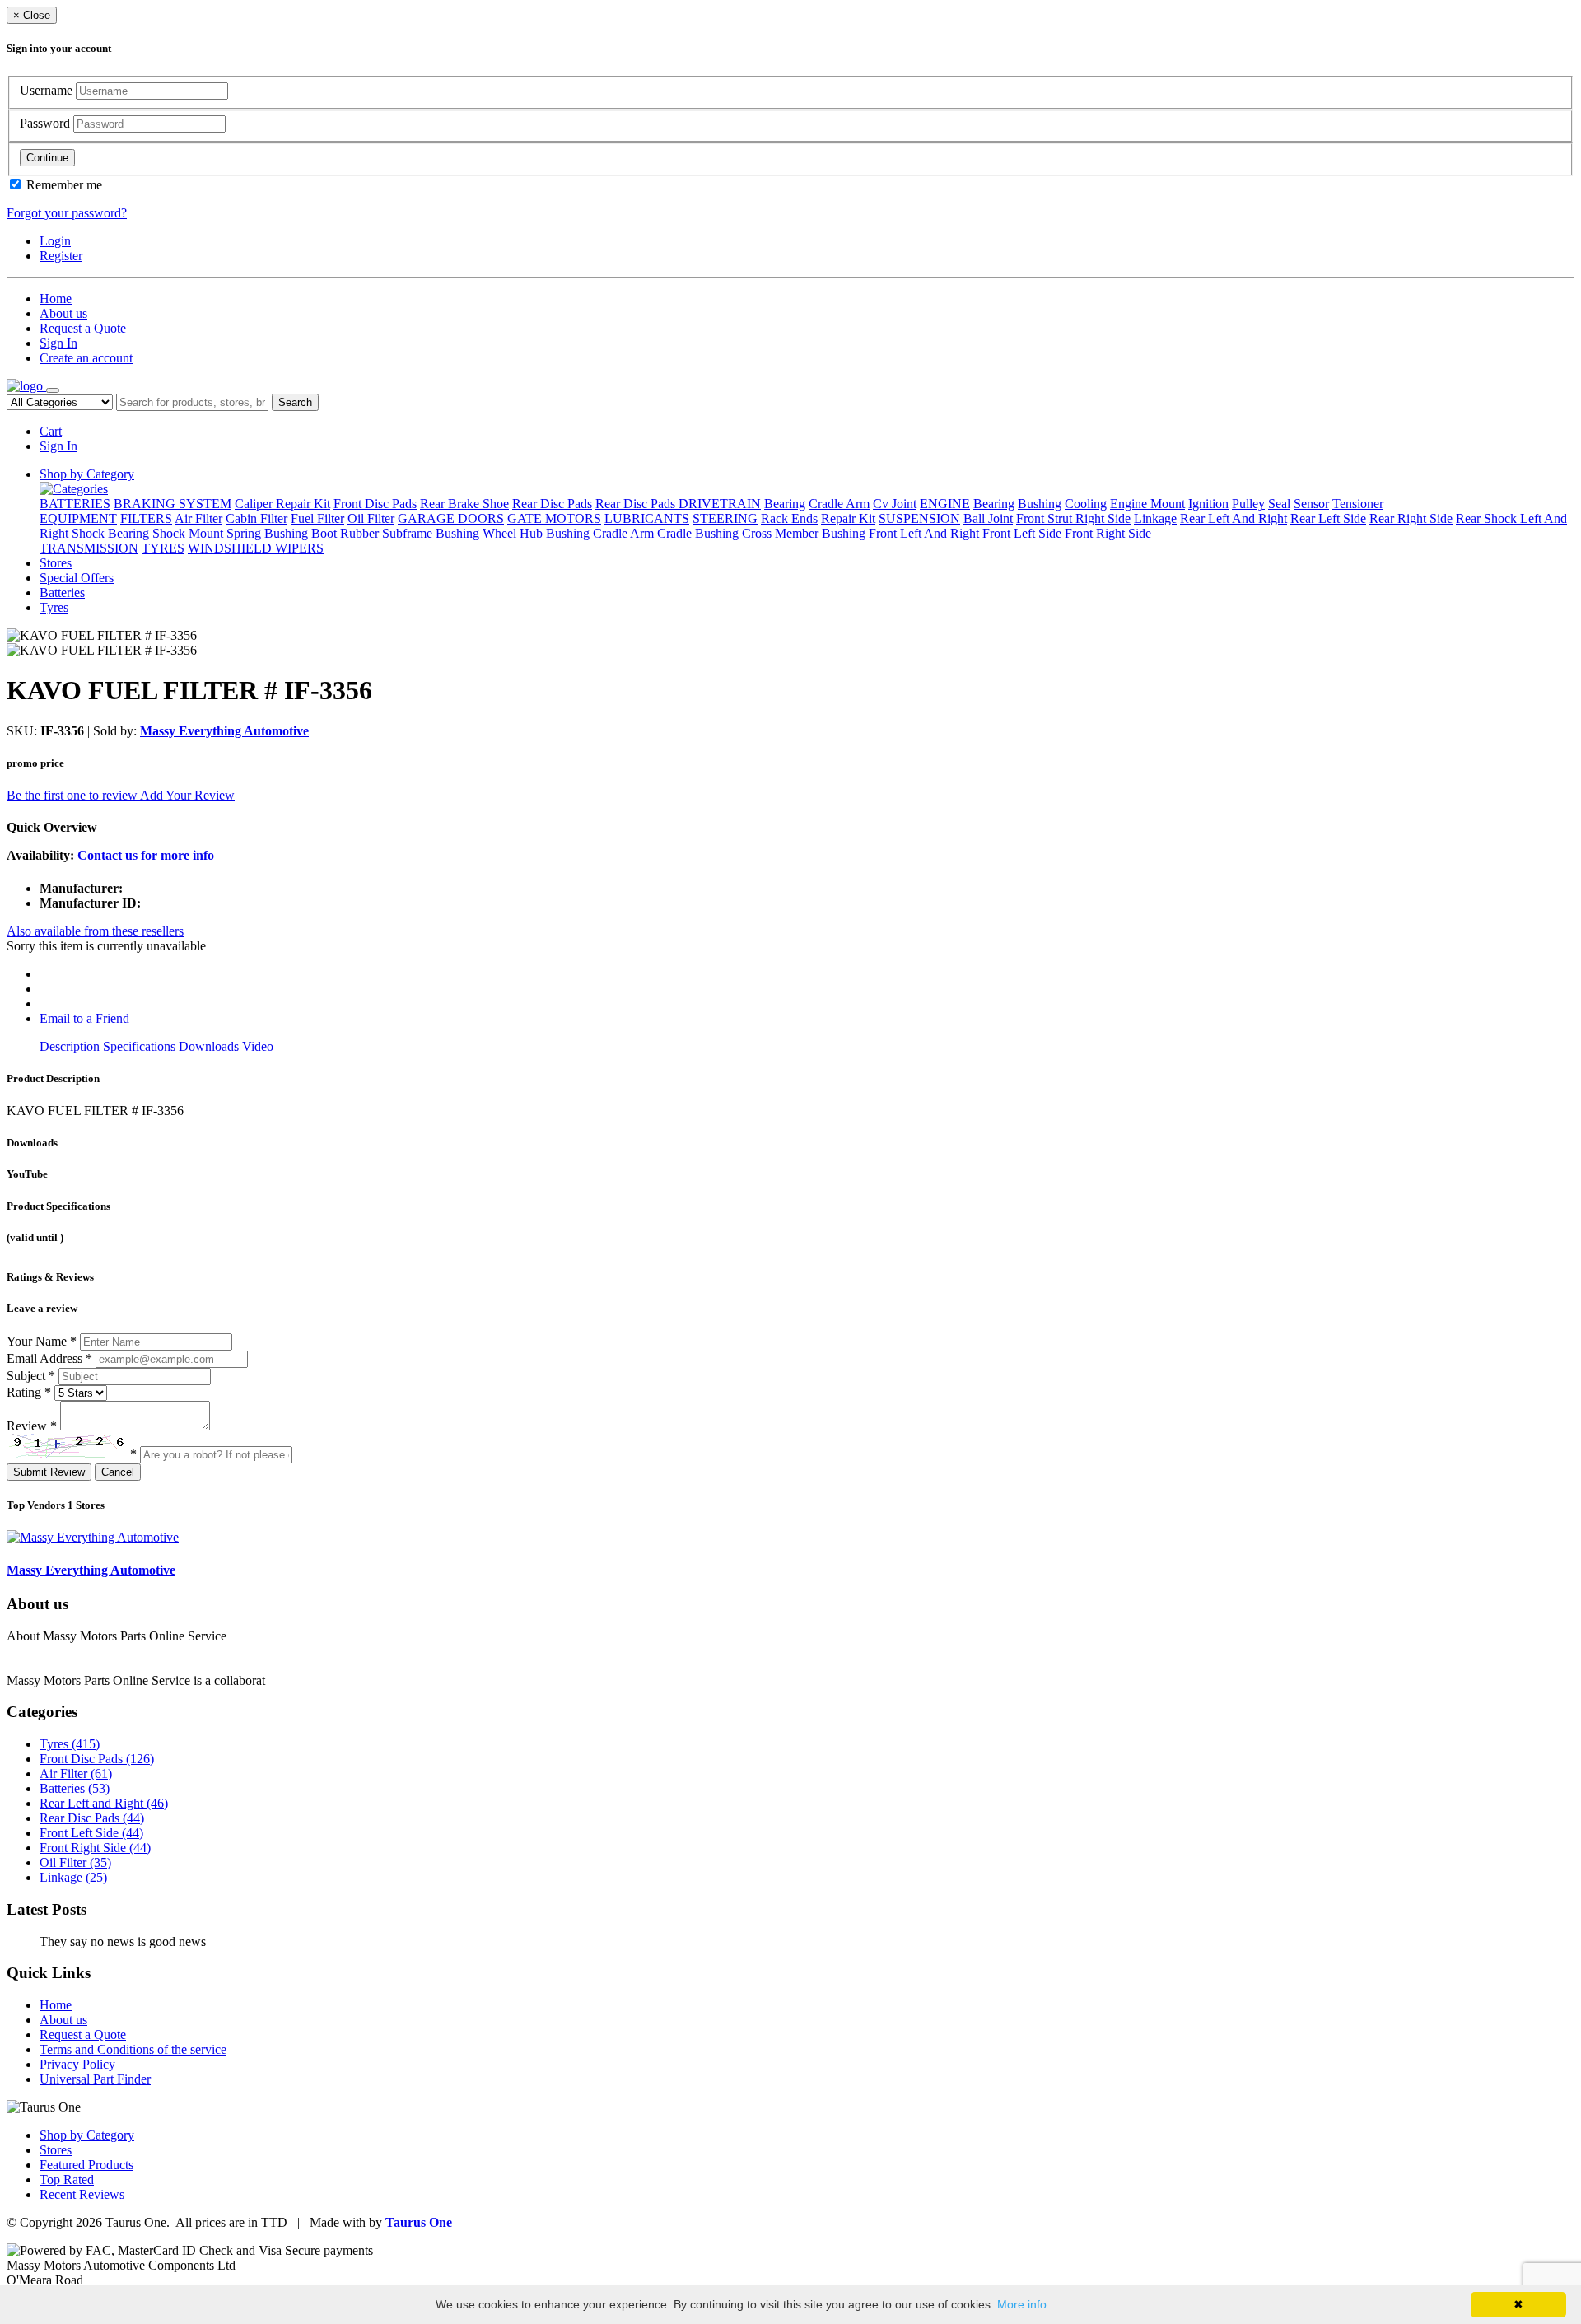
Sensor (1311, 504)
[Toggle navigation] (53, 390)
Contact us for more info (146, 855)
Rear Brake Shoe (464, 504)
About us (63, 313)
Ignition (1208, 504)
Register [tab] (61, 256)
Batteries (62, 593)
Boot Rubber (345, 533)
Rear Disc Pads (552, 504)
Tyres (54, 607)
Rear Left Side (1328, 518)
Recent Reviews (82, 2194)
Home (56, 299)
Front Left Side (1022, 533)
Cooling (1086, 504)
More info (1022, 2304)
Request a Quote (83, 328)
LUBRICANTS (647, 518)
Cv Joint (895, 504)
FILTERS (146, 518)
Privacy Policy (77, 2064)
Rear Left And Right (1234, 518)
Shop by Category (87, 474)
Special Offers (77, 578)
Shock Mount (188, 533)
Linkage (1155, 518)
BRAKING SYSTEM (173, 504)
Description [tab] (71, 1046)
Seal (1279, 504)
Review (32, 1426)
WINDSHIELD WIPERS (256, 548)
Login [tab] (55, 241)
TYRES (163, 548)
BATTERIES (75, 504)
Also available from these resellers (95, 931)
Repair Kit (848, 518)
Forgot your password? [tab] (67, 213)
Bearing (785, 504)
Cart (51, 431)
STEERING (725, 518)
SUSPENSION (919, 518)
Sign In (58, 343)
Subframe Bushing (431, 533)
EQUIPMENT (78, 518)
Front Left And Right (924, 533)
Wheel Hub (513, 533)
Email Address (49, 1358)
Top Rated (67, 2179)
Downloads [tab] (210, 1046)
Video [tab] (258, 1046)
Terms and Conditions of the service (133, 2049)
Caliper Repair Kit (282, 504)
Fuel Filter (317, 518)
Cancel (118, 1472)
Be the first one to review (73, 795)
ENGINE (945, 504)
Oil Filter (371, 518)
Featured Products (86, 2165)
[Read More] (302, 1680)
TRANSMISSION (89, 548)
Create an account (86, 358)
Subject (31, 1376)
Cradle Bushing (698, 533)
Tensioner (1358, 504)
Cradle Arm (839, 504)
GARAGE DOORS (451, 518)
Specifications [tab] (141, 1046)
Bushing (1040, 504)
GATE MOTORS (554, 518)
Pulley (1248, 504)
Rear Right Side (1411, 518)
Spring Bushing (267, 533)
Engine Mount (1147, 504)
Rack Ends (789, 518)
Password (47, 123)
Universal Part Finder (95, 2079)
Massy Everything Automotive (224, 731)
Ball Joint (988, 518)
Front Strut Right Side (1073, 518)
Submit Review (49, 1472)
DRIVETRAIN (720, 504)
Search (295, 402)
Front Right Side (1108, 533)
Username (48, 90)
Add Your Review (187, 795)
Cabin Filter (257, 518)
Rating (29, 1392)
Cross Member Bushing (804, 533)
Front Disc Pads (375, 504)
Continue (47, 158)
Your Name (42, 1341)
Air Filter (198, 518)
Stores (56, 563)
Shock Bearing (110, 533)
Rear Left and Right (104, 1803)
